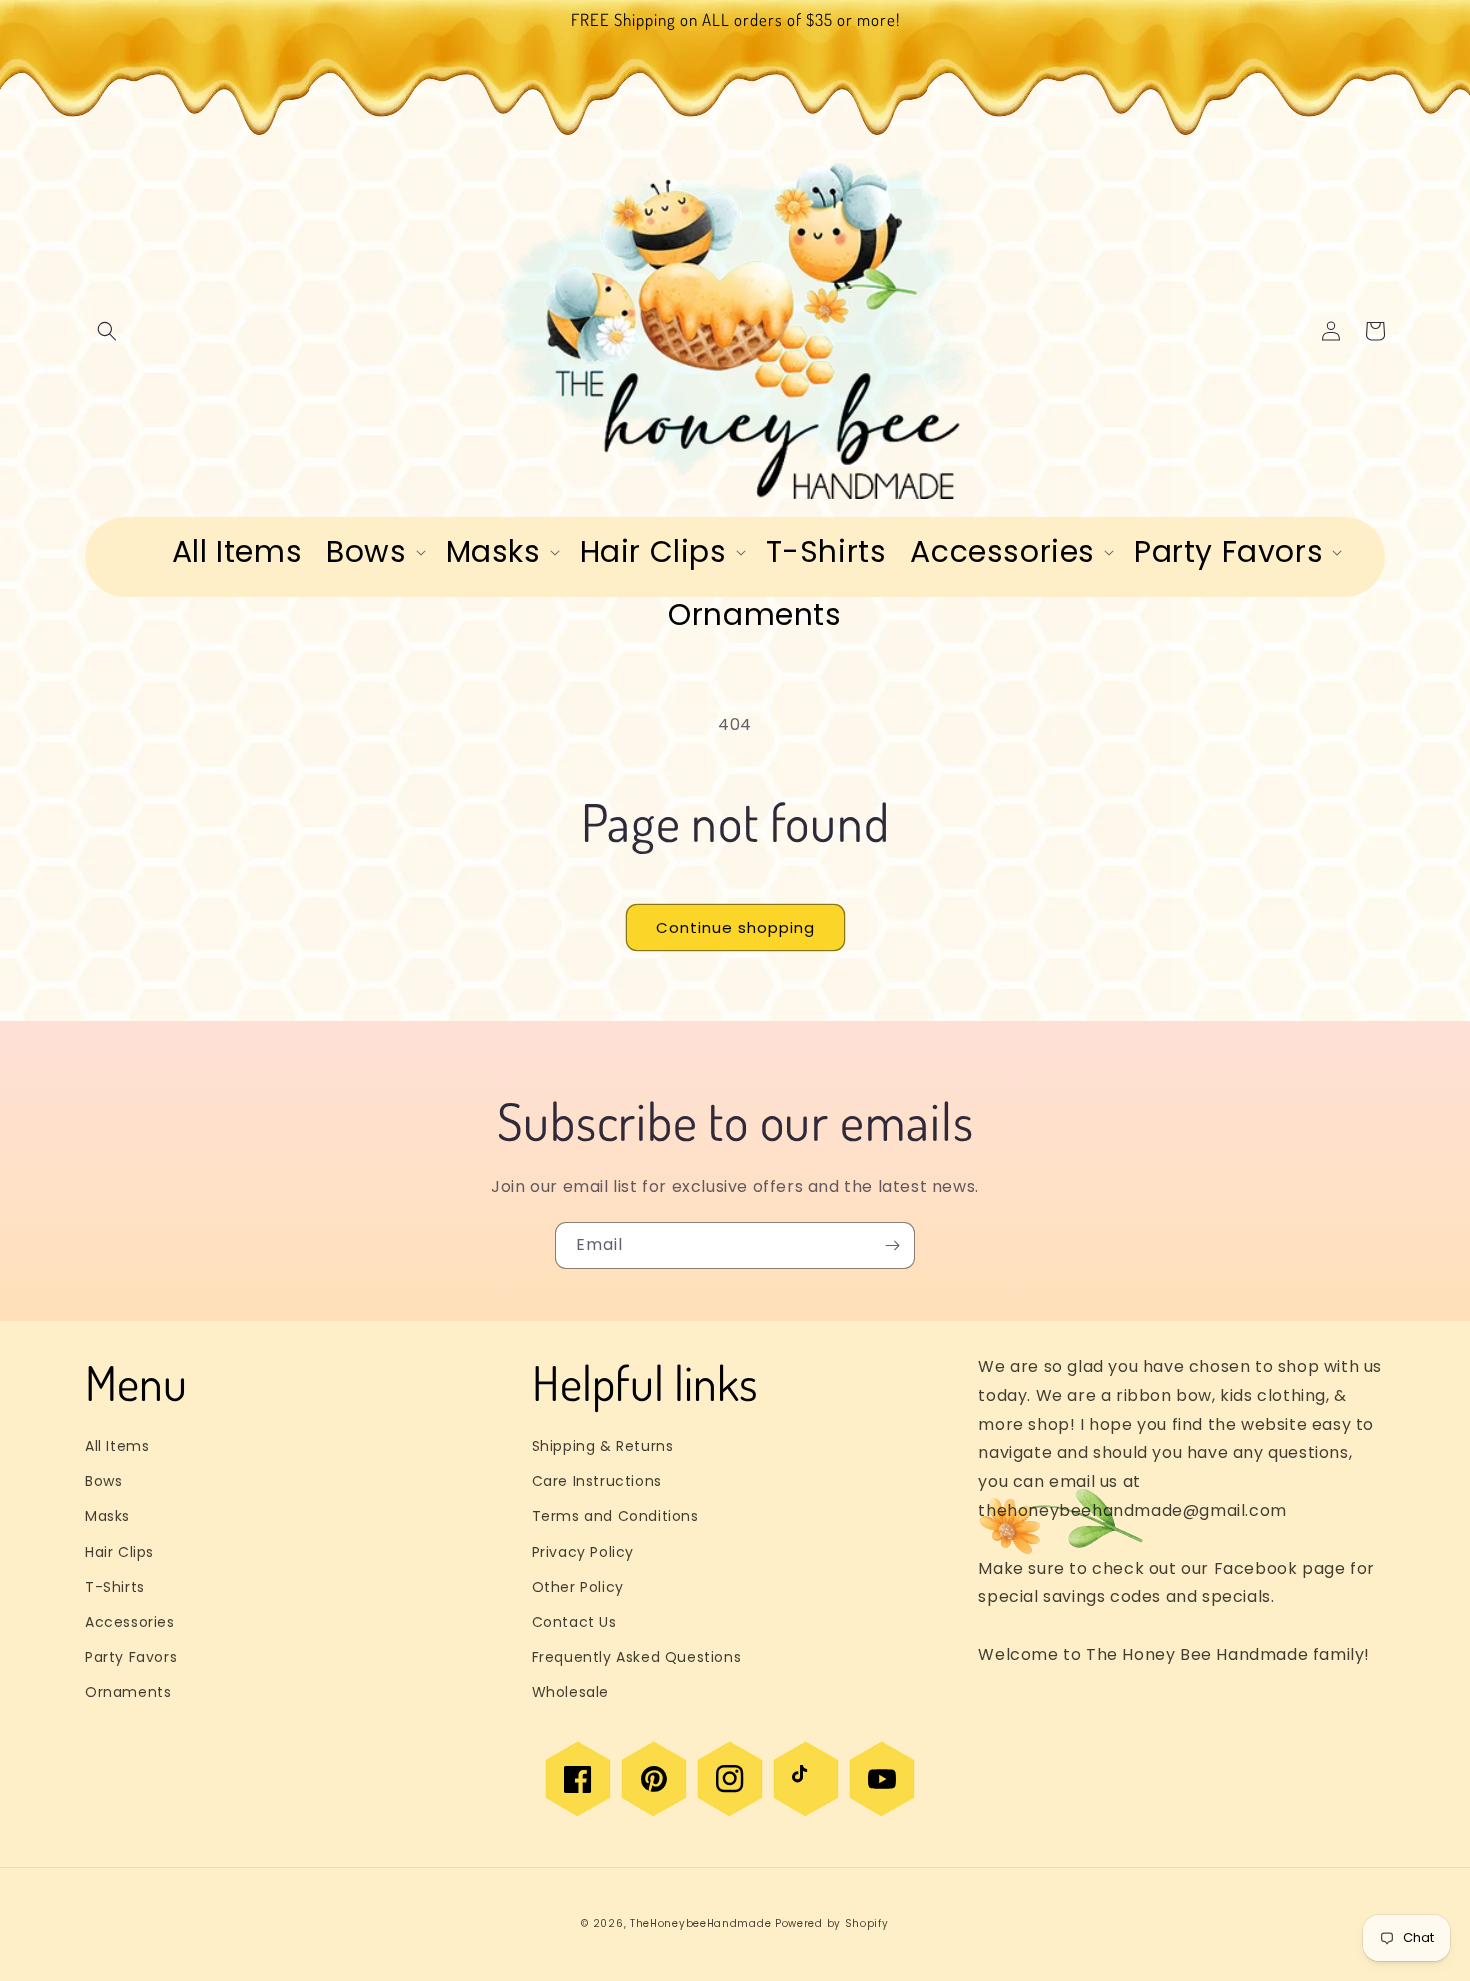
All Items (117, 1446)
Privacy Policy (583, 1552)
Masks (107, 1516)
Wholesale (570, 1692)
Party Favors (131, 1657)
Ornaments (128, 1692)
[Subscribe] (892, 1245)
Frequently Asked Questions (637, 1657)
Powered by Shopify (832, 1923)
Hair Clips (119, 1552)
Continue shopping (735, 927)
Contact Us (574, 1622)
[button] (107, 331)
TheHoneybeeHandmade (700, 1923)
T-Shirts (115, 1587)
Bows (103, 1481)
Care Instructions (597, 1481)
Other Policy (578, 1587)
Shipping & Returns (603, 1446)
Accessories (130, 1622)
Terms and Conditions (615, 1516)
